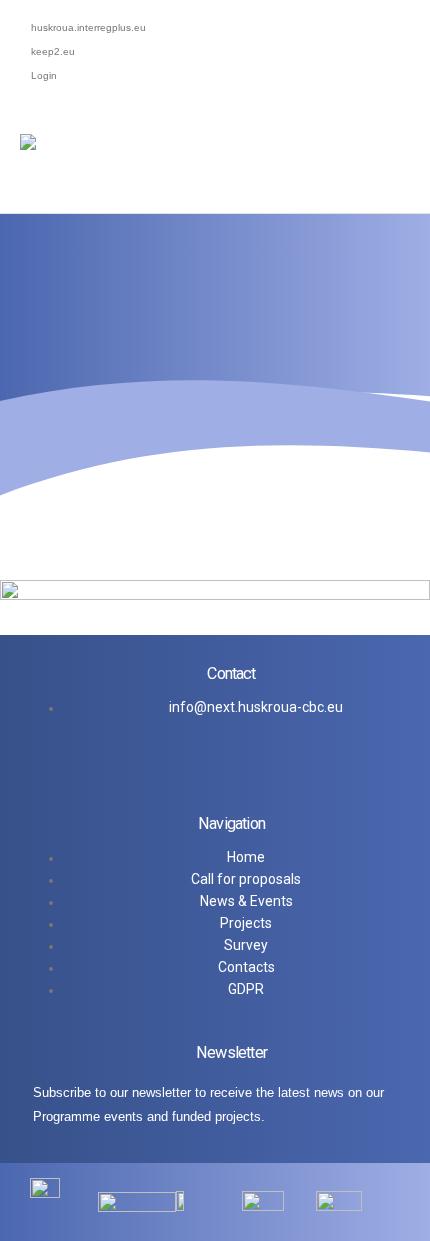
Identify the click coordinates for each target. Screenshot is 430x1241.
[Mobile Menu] (404, 183)
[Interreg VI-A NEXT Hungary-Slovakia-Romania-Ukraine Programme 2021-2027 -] (195, 170)
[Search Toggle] (415, 146)
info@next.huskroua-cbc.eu (256, 707)
